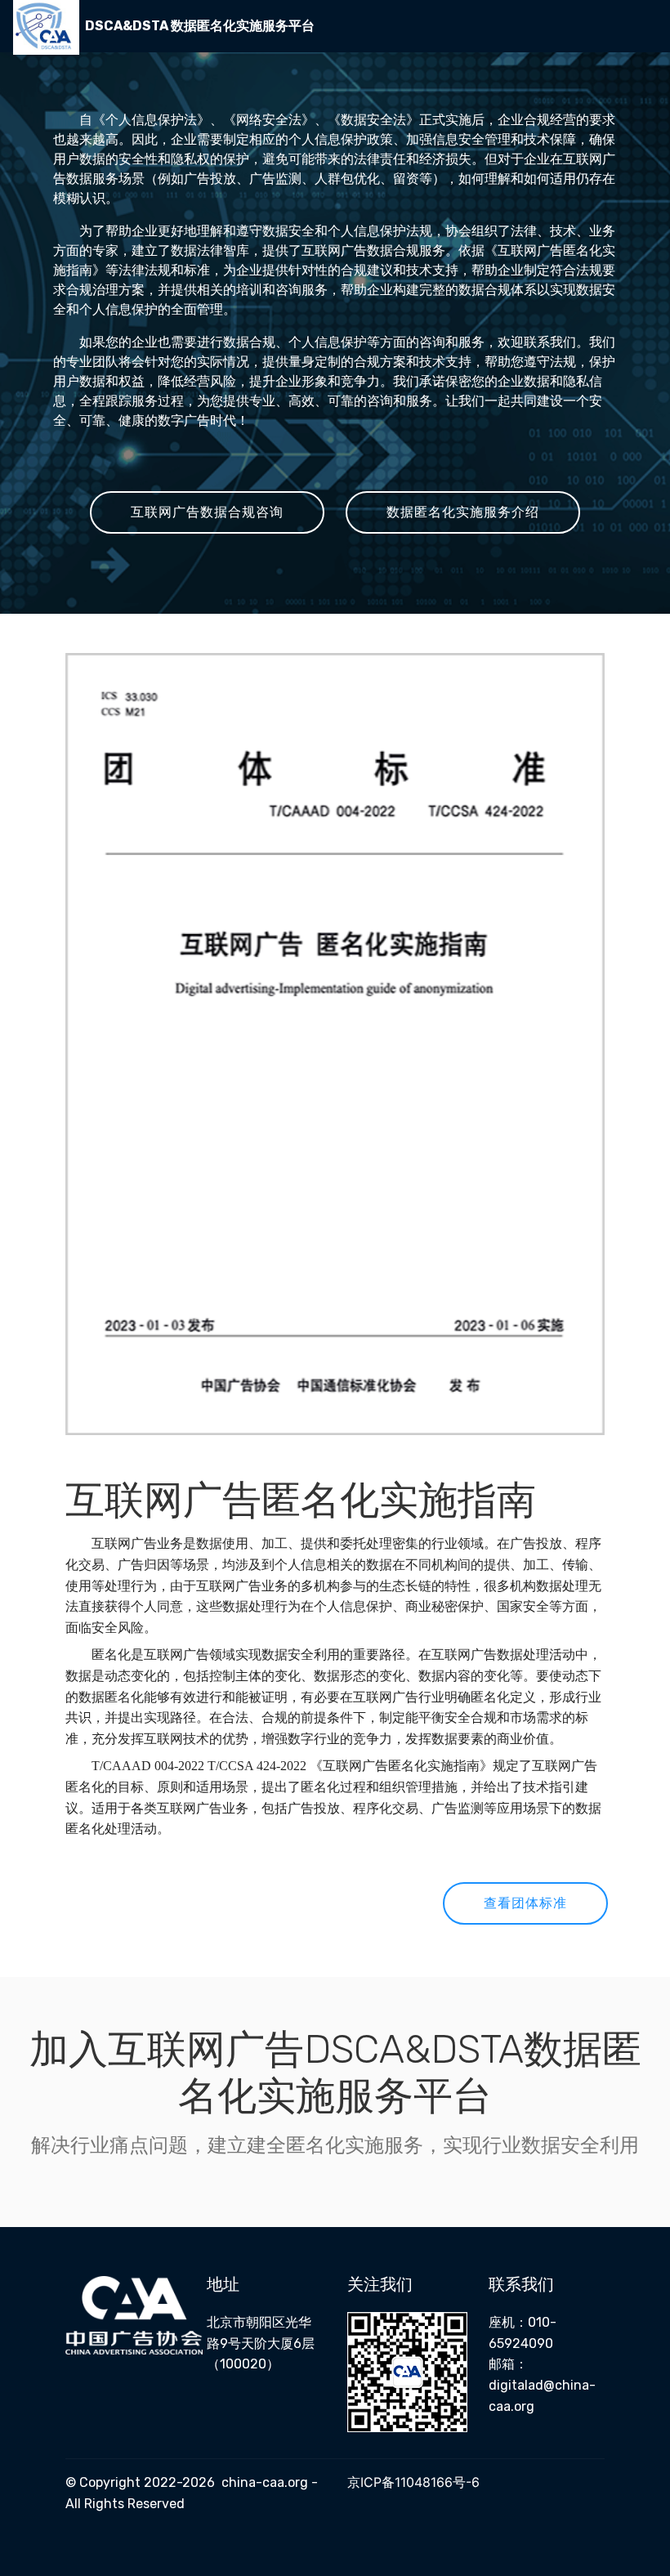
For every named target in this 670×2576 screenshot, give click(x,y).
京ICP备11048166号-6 (413, 2482)
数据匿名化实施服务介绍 (463, 512)
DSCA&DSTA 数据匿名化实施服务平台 (200, 26)
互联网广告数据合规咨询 (207, 512)
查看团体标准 (525, 1903)
